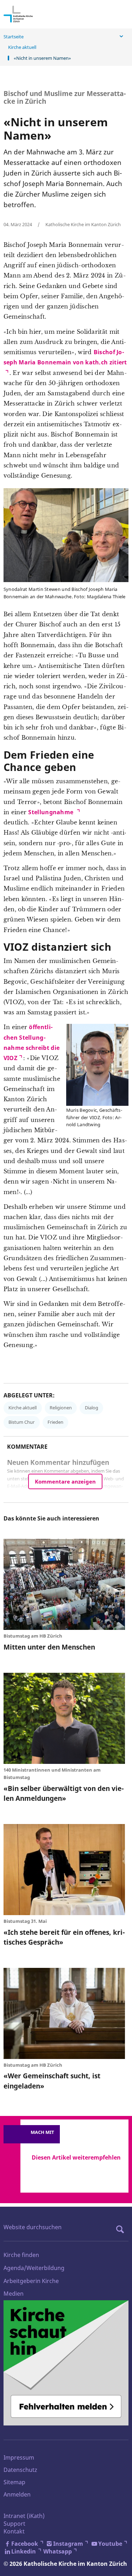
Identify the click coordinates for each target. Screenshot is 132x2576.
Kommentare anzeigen (65, 1481)
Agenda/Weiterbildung (34, 2268)
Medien (14, 2294)
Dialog (92, 1408)
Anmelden (17, 2494)
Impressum (19, 2457)
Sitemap (14, 2482)
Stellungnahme (51, 812)
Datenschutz (20, 2470)
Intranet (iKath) (24, 2516)
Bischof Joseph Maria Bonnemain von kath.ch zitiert (65, 357)
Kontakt (14, 2531)
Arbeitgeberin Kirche (31, 2281)
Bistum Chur (21, 1422)
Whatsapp (58, 2551)
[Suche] (122, 2229)
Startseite (14, 37)
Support (14, 2524)
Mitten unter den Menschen (49, 1647)
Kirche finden (21, 2255)
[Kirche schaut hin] (66, 2363)
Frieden (55, 1422)
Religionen (61, 1408)
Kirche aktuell (22, 47)
